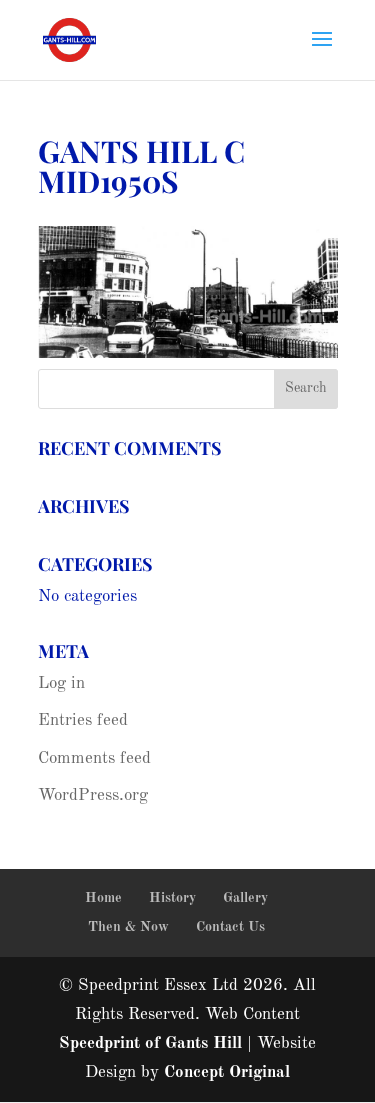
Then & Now (128, 927)
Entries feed (83, 720)
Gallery (245, 898)
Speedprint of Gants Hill (150, 1043)
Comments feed (94, 758)
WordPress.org (93, 795)
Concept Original (227, 1072)
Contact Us (230, 927)
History (172, 898)
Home (103, 898)
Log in (61, 683)
